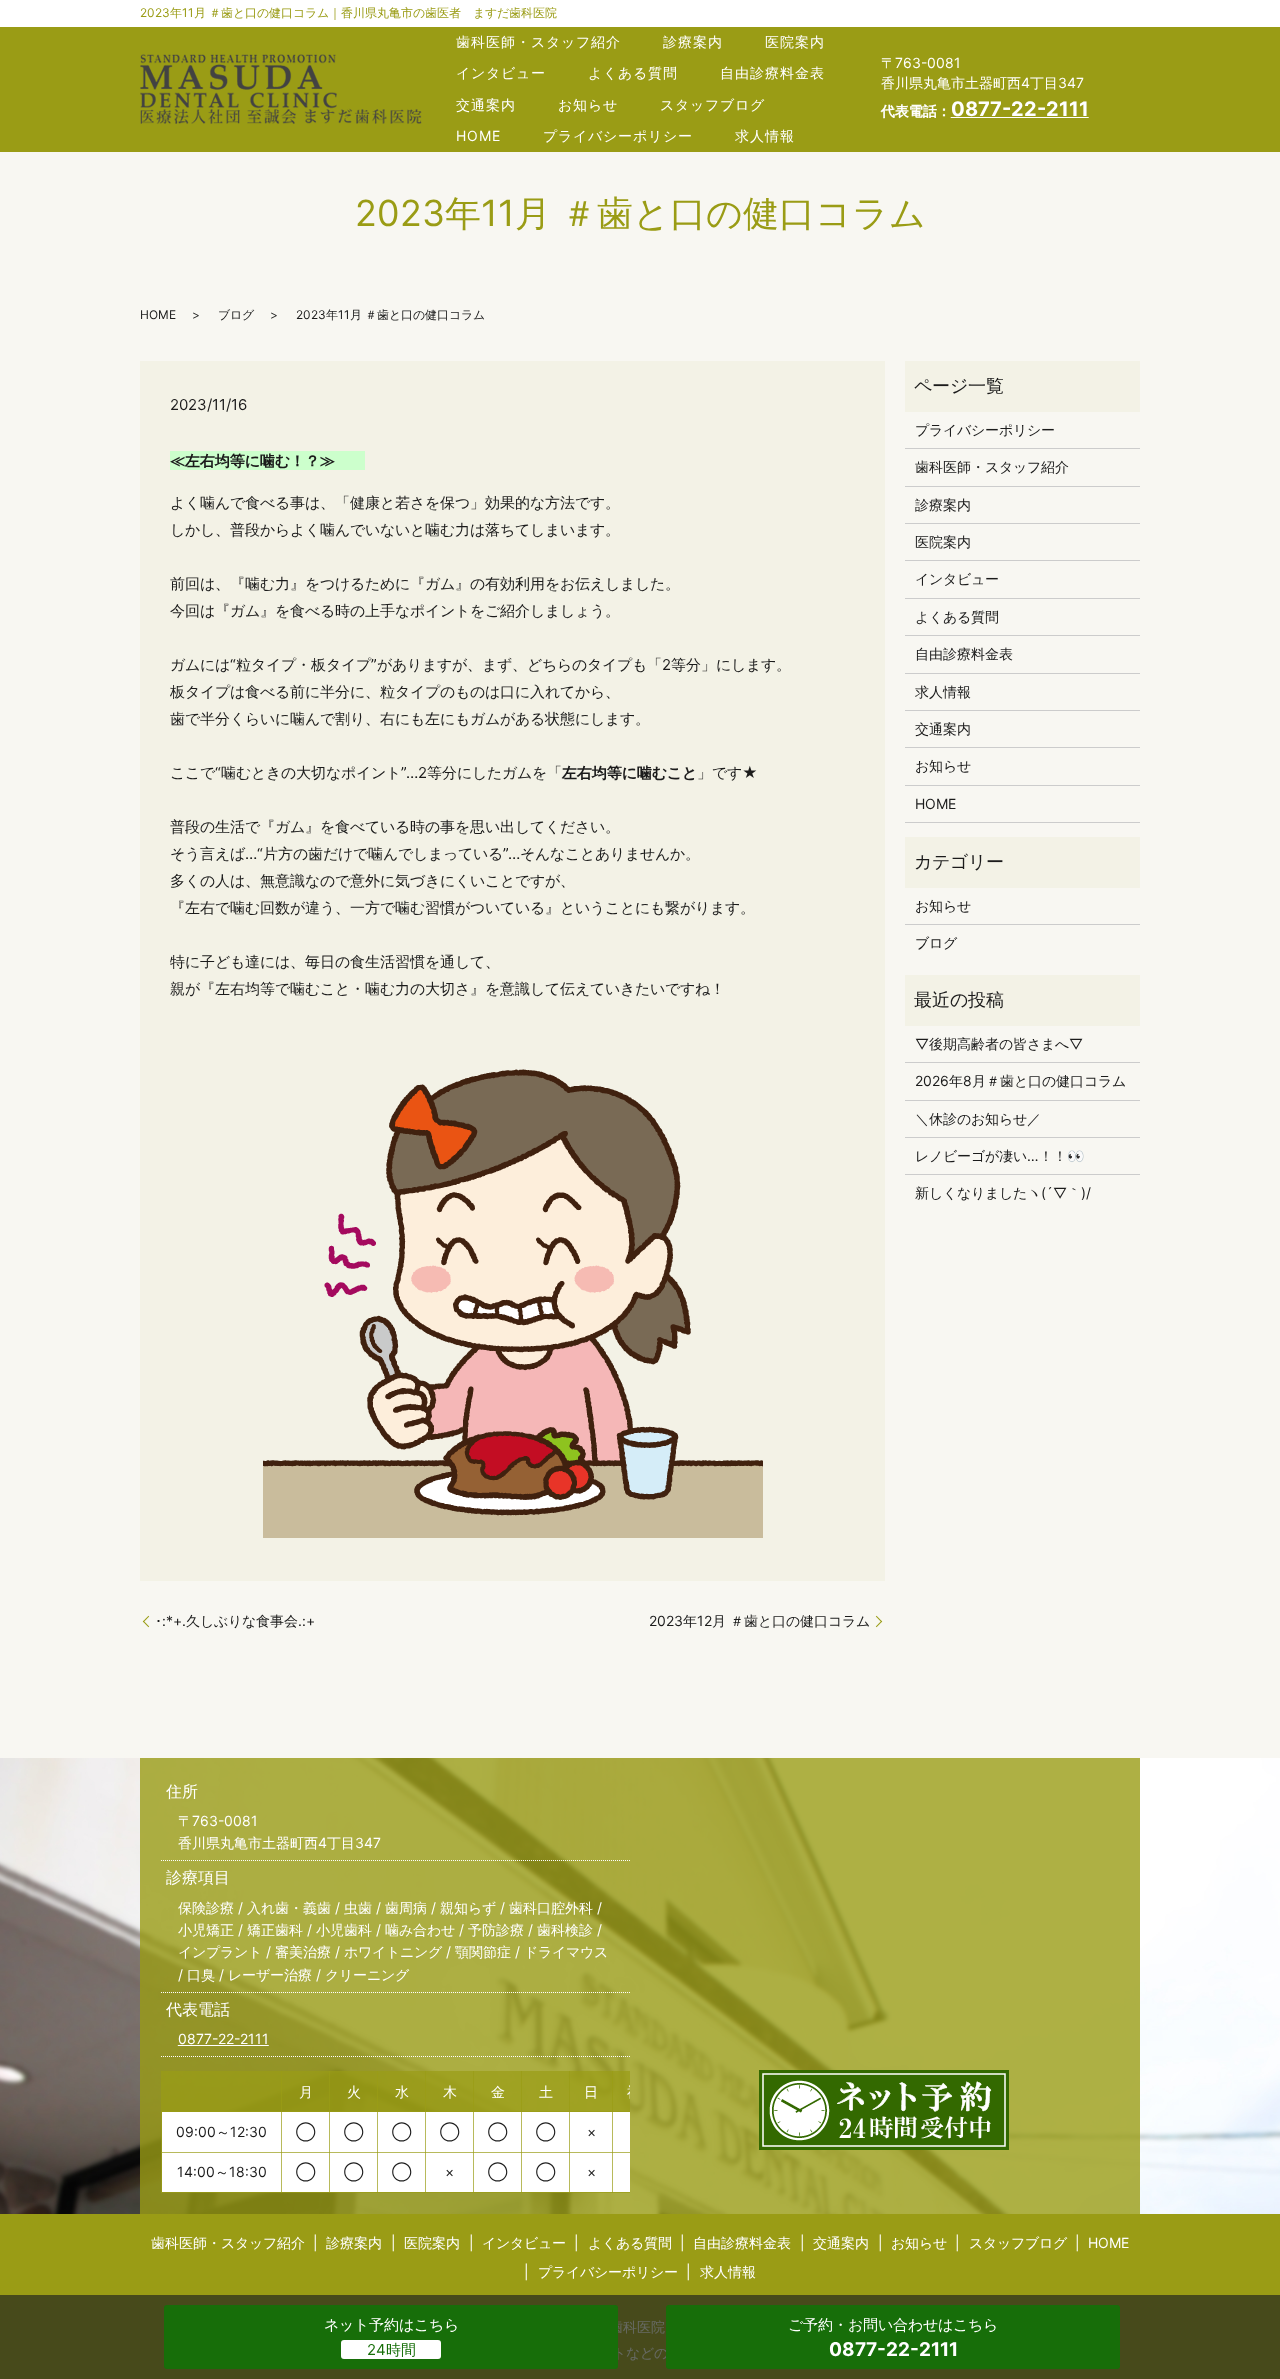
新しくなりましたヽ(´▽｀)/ (1003, 1192)
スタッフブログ (712, 104)
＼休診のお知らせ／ (978, 1118)
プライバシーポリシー (618, 135)
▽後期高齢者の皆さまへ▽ (999, 1043)
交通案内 (486, 104)
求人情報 (765, 135)
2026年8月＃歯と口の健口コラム (1020, 1080)
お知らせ (588, 104)
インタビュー (501, 72)
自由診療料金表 (772, 72)
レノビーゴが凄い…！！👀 (999, 1155)
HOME (478, 135)
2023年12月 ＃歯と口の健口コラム (759, 1620)
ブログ (236, 314)
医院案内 (795, 41)
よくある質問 (633, 72)
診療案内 (693, 41)
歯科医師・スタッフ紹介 (538, 41)
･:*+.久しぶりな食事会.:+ (235, 1620)
